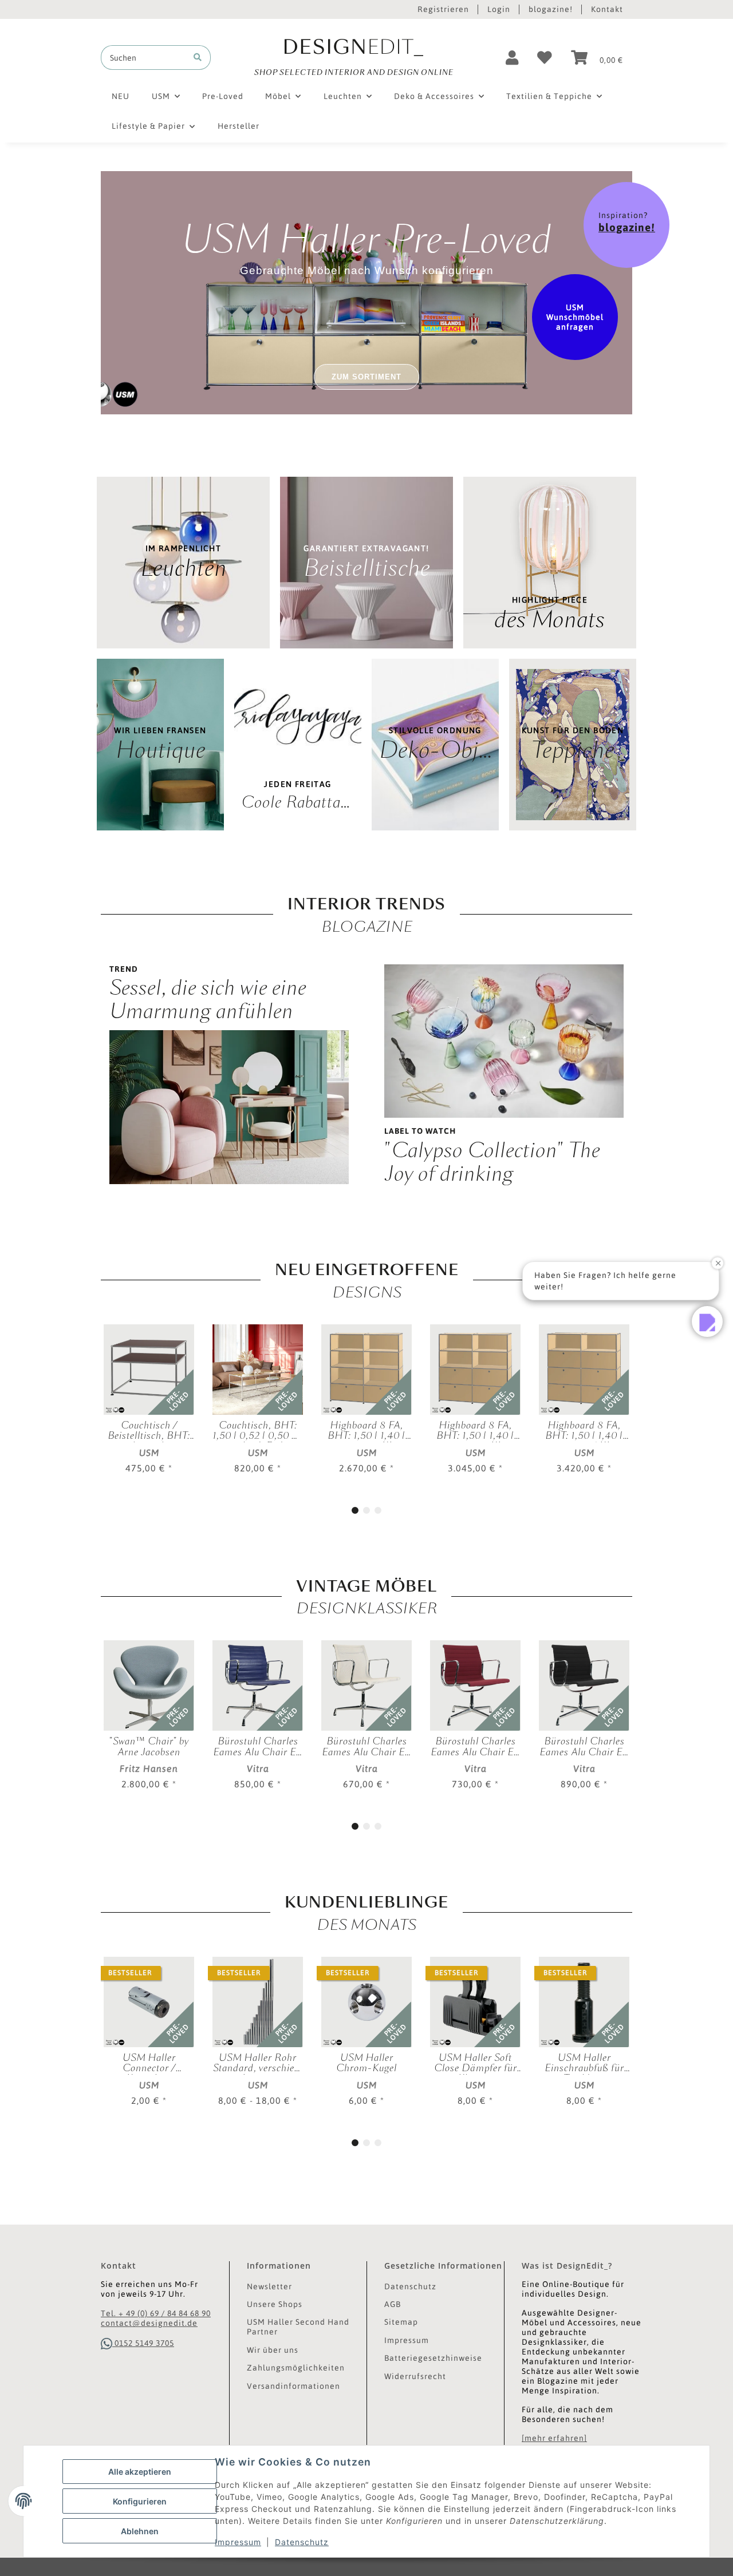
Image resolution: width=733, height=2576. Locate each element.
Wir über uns (273, 2350)
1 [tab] (355, 1510)
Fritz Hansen (149, 1768)
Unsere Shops (275, 2304)
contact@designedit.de (149, 2323)
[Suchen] (198, 58)
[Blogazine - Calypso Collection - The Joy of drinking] (504, 1040)
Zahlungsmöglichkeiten (296, 2368)
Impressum (238, 2542)
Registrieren (443, 9)
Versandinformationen (293, 2386)
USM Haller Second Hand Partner (298, 2327)
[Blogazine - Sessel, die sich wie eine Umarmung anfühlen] (229, 1106)
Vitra (258, 1768)
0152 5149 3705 (143, 2343)
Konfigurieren (140, 2501)
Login (499, 9)
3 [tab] (378, 1510)
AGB (393, 2304)
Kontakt (607, 9)
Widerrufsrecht (415, 2376)
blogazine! (551, 9)
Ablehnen (140, 2531)
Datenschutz (302, 2542)
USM (149, 1453)
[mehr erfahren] (554, 2438)
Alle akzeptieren (140, 2472)
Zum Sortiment (366, 377)
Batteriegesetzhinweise (433, 2358)
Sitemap (401, 2322)
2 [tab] (366, 1510)
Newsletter (269, 2286)
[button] (512, 58)
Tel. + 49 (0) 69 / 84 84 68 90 (156, 2313)
